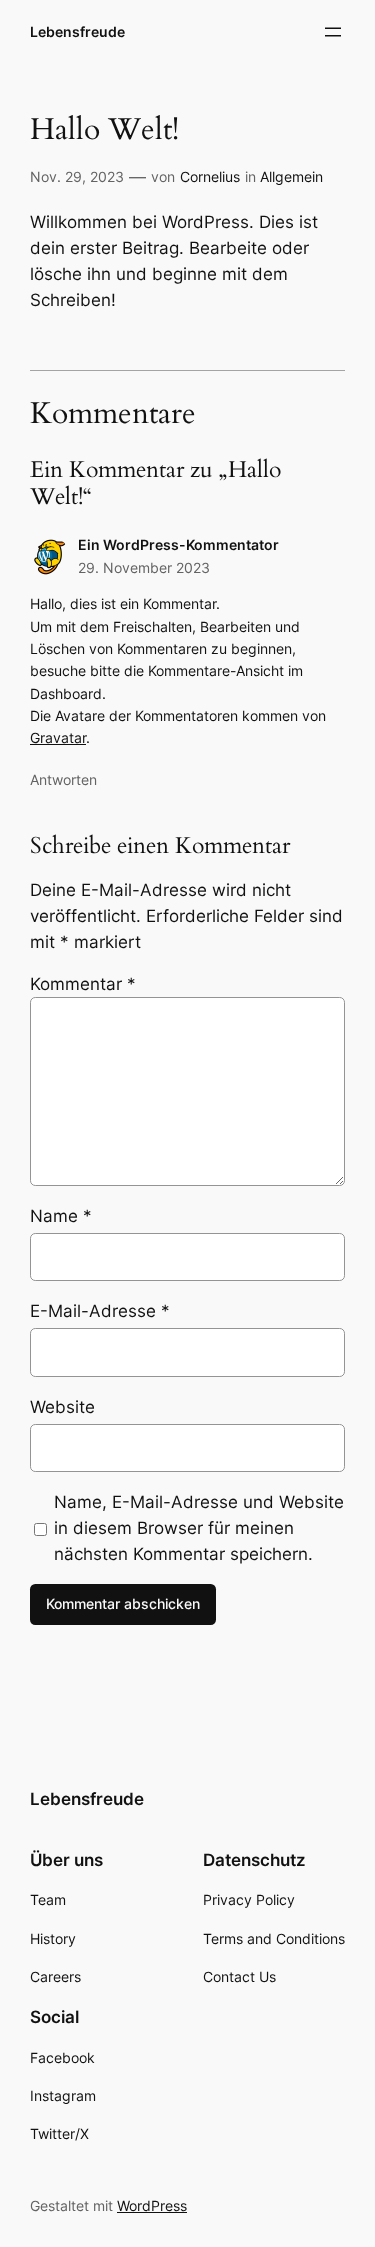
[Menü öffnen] (333, 32)
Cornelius (210, 176)
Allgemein (291, 176)
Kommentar (83, 984)
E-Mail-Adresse (100, 1311)
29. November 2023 (144, 567)
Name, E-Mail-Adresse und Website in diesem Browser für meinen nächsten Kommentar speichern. (199, 1528)
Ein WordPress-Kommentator (178, 544)
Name (61, 1216)
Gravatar (58, 737)
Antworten (63, 779)
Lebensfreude (77, 31)
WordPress (152, 2205)
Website (62, 1407)
